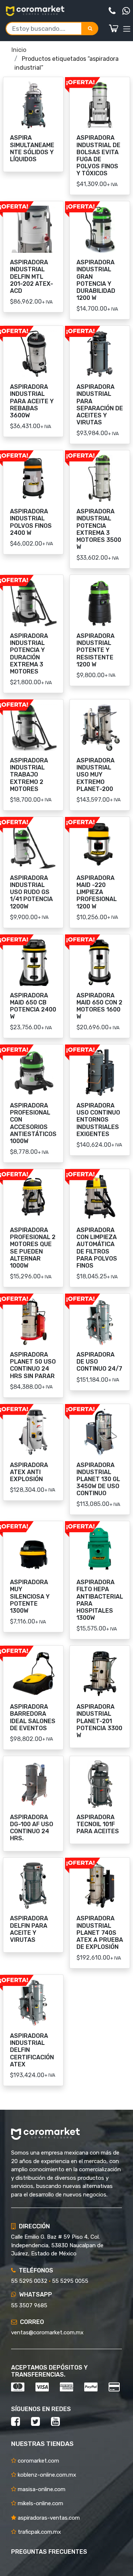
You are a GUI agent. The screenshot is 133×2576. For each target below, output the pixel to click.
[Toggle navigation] (127, 29)
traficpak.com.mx (39, 2532)
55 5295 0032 (29, 2281)
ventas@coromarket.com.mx (47, 2332)
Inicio (19, 50)
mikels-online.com (40, 2503)
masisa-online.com (41, 2489)
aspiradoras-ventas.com (48, 2518)
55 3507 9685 (29, 2305)
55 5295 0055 (70, 2281)
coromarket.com (38, 2461)
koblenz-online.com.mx (46, 2475)
